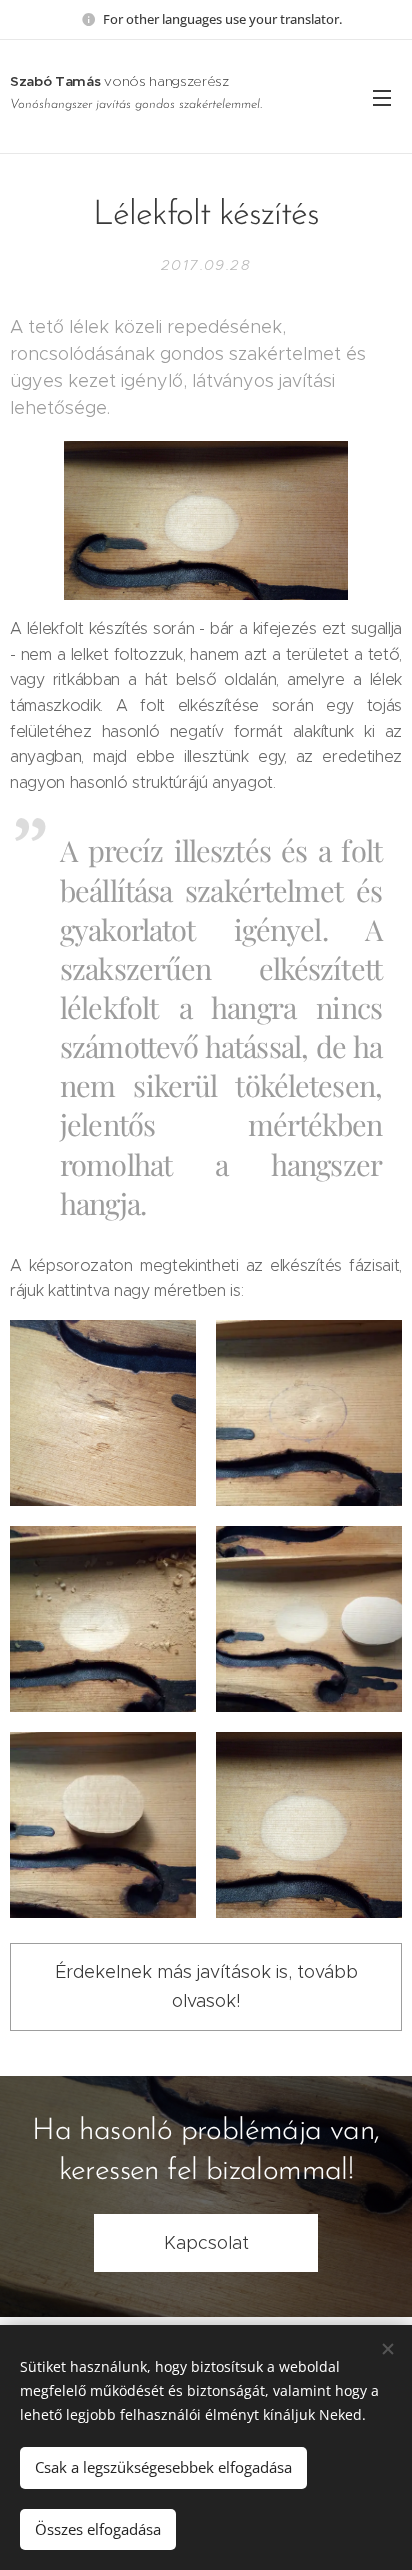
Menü (382, 97)
